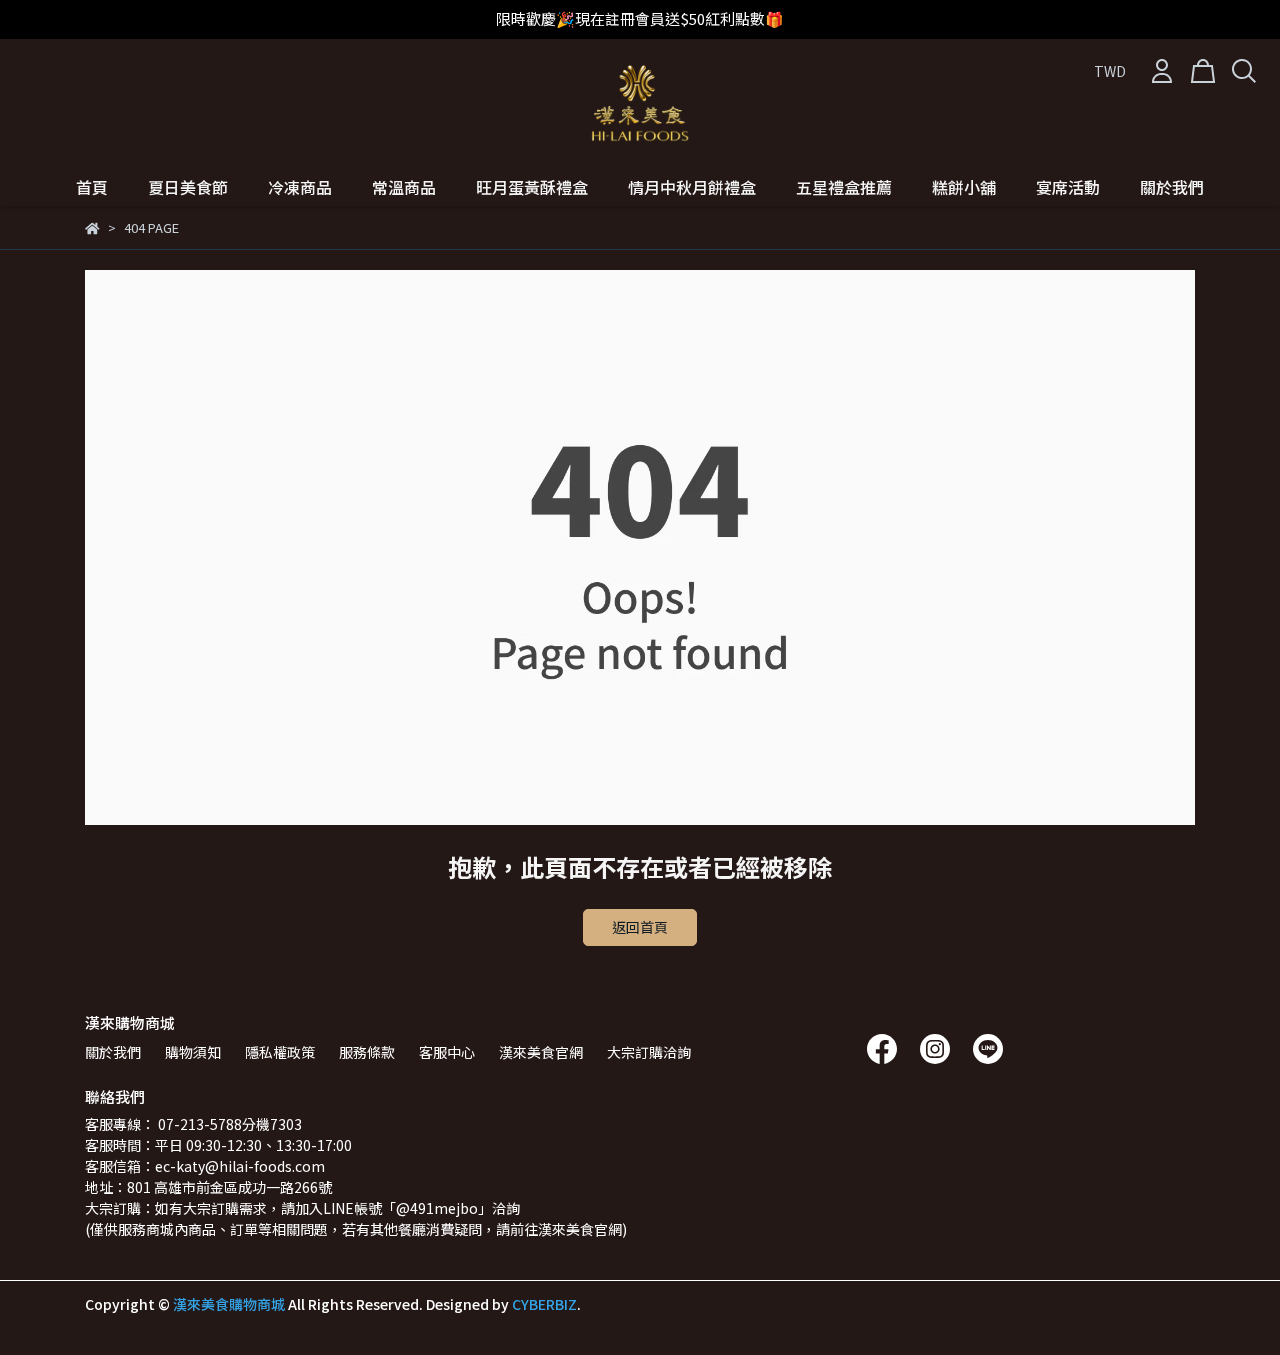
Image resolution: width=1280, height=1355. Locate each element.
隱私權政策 (280, 1052)
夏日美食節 (188, 187)
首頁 (92, 187)
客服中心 (447, 1052)
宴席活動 (1068, 187)
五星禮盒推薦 (844, 187)
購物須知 (193, 1052)
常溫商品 (404, 187)
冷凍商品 (300, 187)
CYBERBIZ (544, 1304)
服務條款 (367, 1052)
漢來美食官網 (541, 1052)
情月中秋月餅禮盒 (692, 187)
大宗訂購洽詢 (649, 1052)
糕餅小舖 (964, 187)
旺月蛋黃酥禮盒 (532, 187)
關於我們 (1172, 187)
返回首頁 (640, 927)
